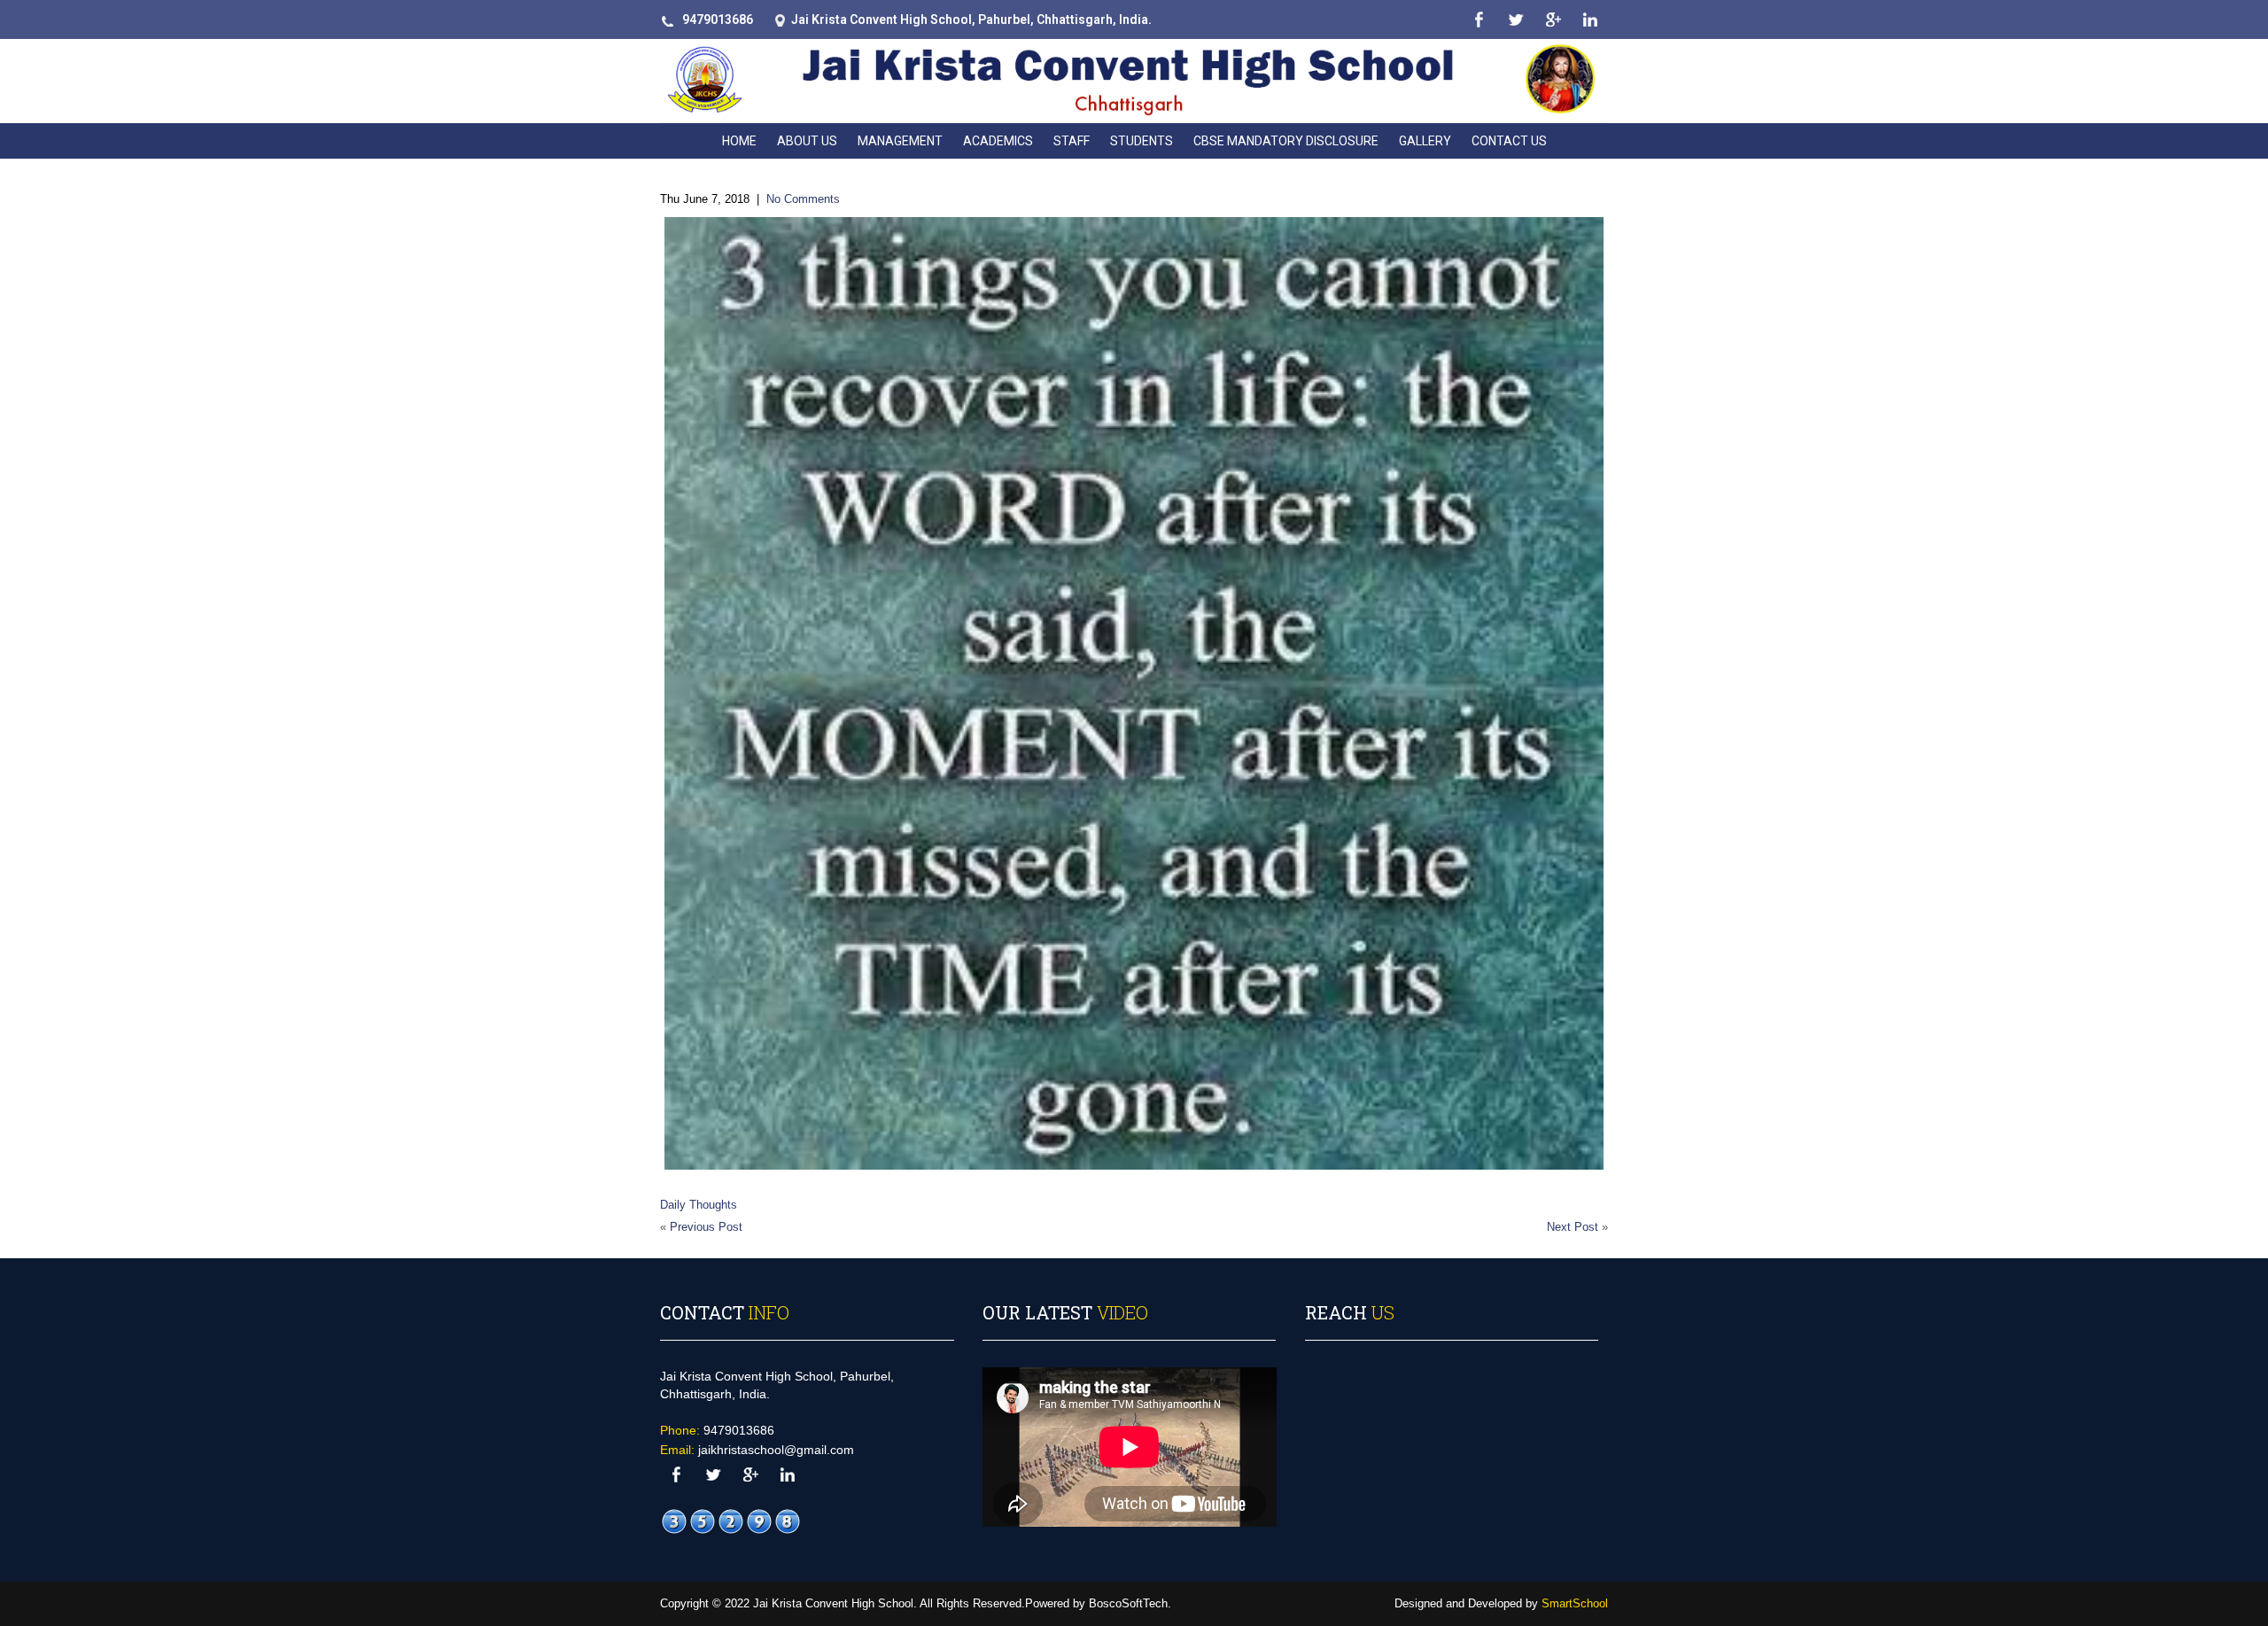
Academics (998, 141)
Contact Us (1509, 141)
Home (739, 141)
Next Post (1573, 1227)
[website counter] (731, 1521)
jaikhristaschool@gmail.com (776, 1450)
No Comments (803, 199)
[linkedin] (1590, 20)
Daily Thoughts (699, 1205)
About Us (807, 141)
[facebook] (1478, 20)
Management (900, 141)
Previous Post (706, 1227)
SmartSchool (1575, 1603)
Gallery (1425, 141)
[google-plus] (1553, 20)
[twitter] (1515, 20)
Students (1142, 141)
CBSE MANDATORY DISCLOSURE (1286, 141)
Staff (1072, 141)
